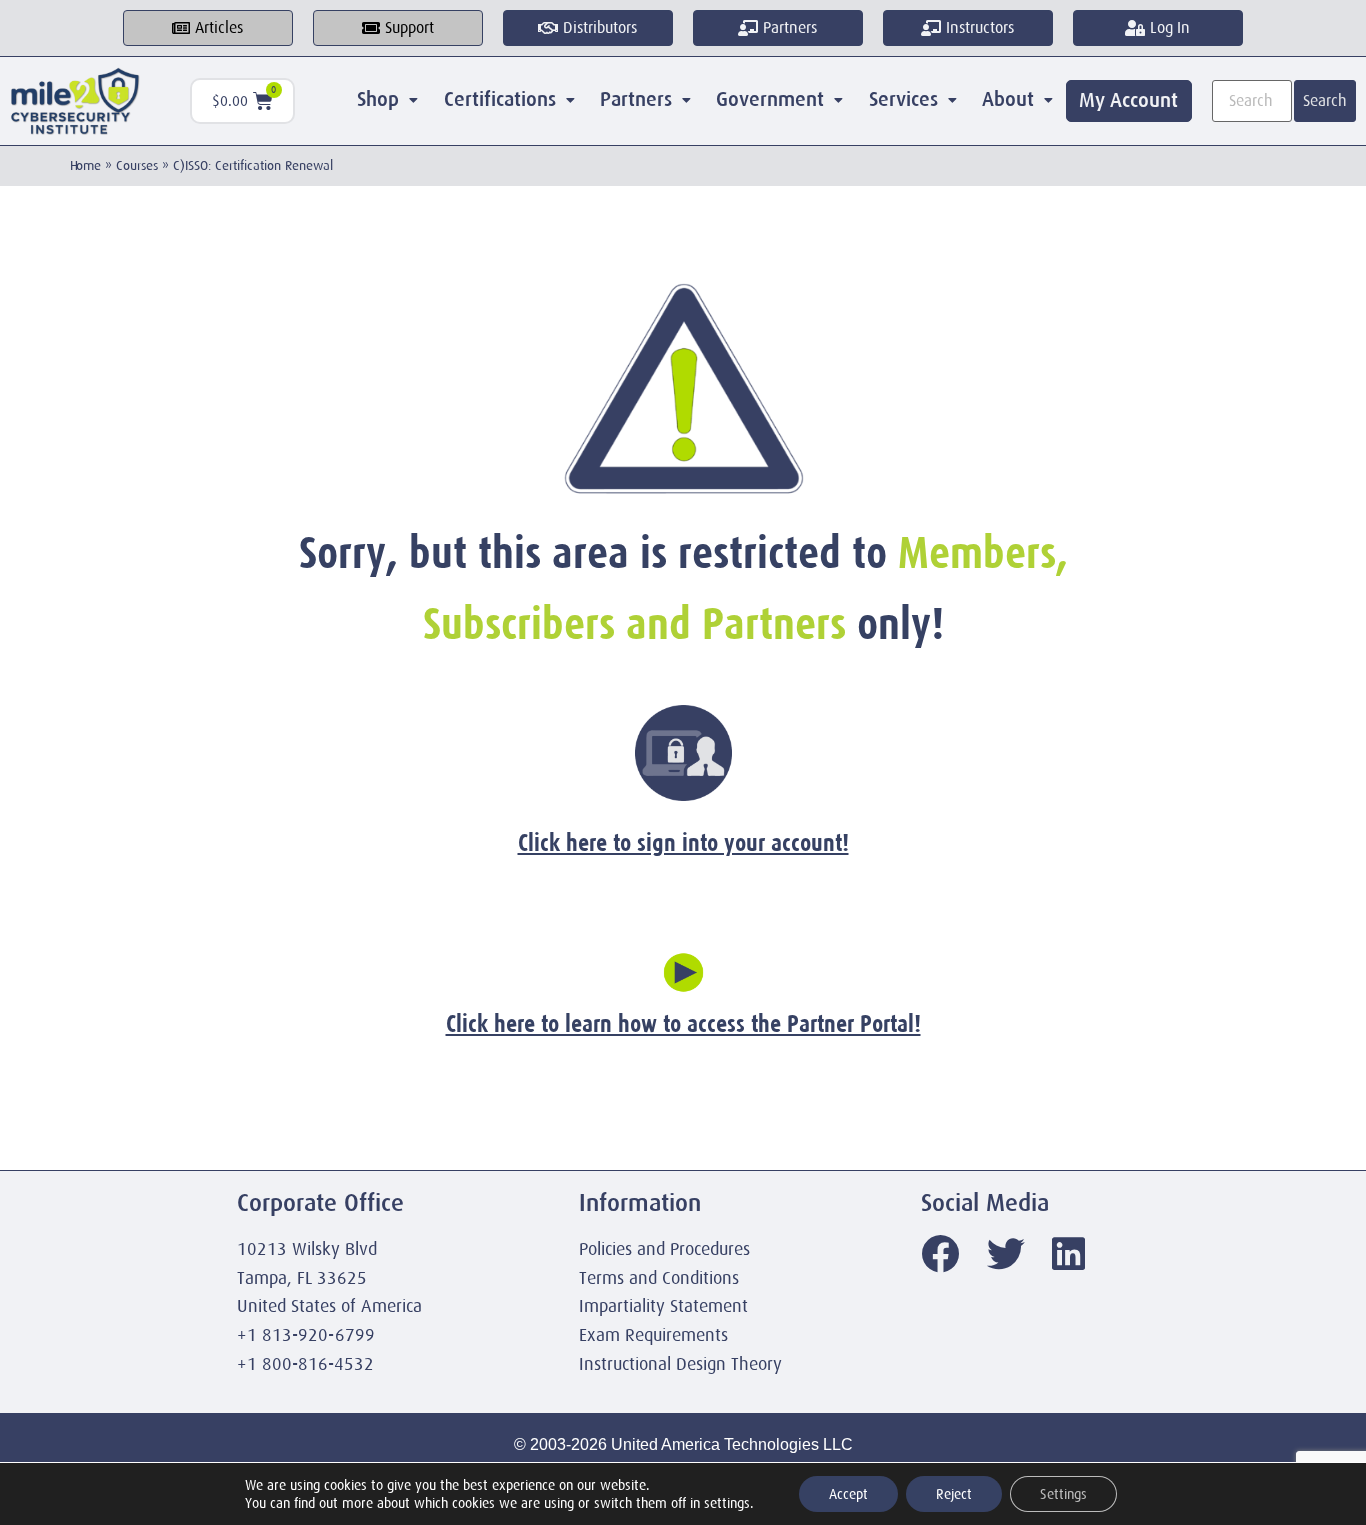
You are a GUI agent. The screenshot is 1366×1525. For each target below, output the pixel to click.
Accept (848, 1494)
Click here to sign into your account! (683, 842)
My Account (1128, 100)
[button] (388, 100)
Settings (1063, 1494)
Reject (954, 1494)
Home (85, 165)
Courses (137, 165)
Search (1325, 101)
